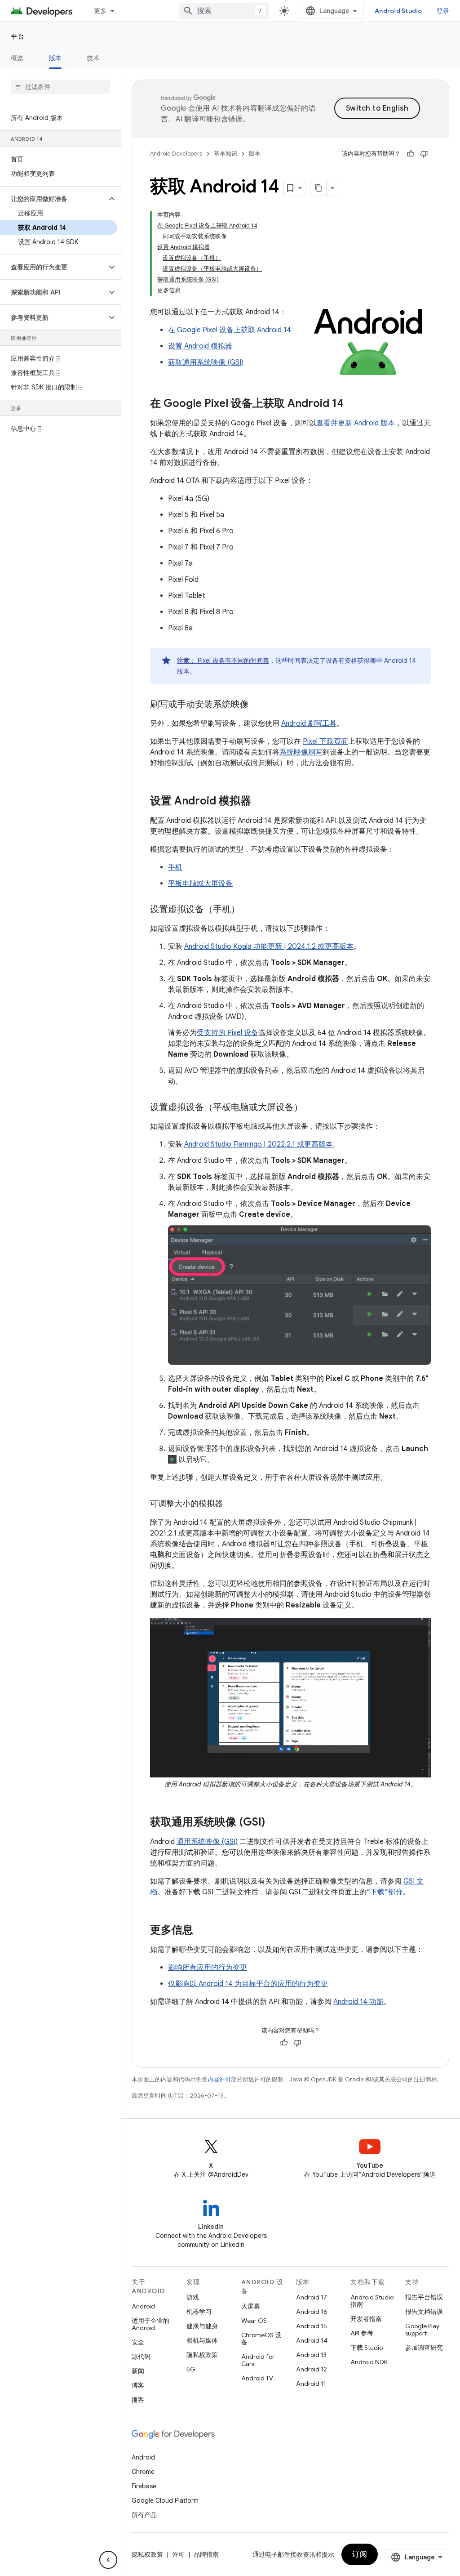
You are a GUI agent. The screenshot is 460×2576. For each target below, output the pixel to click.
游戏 (193, 2297)
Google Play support (422, 2330)
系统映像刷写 (301, 752)
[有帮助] (411, 154)
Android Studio (398, 11)
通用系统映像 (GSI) (207, 1842)
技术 (93, 58)
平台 (18, 36)
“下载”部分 (385, 1892)
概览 (17, 58)
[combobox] (224, 11)
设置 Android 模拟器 (200, 346)
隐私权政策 (202, 2355)
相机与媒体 (202, 2340)
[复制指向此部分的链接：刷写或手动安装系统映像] (258, 705)
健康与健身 (202, 2326)
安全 (138, 2342)
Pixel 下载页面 (325, 741)
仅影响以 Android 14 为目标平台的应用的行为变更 (248, 1984)
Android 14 (312, 2340)
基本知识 (226, 154)
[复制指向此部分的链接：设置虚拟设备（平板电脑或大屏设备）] (312, 1108)
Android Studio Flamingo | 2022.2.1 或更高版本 (259, 1144)
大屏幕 (251, 2306)
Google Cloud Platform (165, 2500)
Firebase (144, 2486)
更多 (100, 11)
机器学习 (199, 2312)
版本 (55, 58)
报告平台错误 (424, 2297)
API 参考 (362, 2333)
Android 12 (312, 2369)
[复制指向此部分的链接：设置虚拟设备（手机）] (249, 910)
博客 (138, 2385)
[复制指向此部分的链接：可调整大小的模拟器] (232, 1505)
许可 (178, 2554)
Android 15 (312, 2326)
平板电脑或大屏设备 (200, 884)
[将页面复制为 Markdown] (318, 188)
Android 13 (311, 2355)
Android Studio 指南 (372, 2301)
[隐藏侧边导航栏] (108, 2560)
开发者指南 (366, 2319)
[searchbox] (60, 87)
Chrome (143, 2472)
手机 (175, 867)
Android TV (257, 2378)
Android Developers (176, 154)
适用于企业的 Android (150, 2324)
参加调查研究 (424, 2348)
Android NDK (369, 2362)
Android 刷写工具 (309, 723)
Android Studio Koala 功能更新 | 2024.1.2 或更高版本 (269, 946)
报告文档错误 (424, 2312)
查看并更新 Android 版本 (356, 423)
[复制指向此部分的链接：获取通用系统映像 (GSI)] (274, 1823)
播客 (138, 2400)
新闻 (138, 2371)
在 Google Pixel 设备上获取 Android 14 (230, 330)
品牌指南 (206, 2554)
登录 (443, 11)
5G (191, 2369)
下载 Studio (367, 2348)
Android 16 (312, 2312)
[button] (53, 199)
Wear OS (254, 2321)
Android (143, 2306)
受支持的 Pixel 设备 (228, 1033)
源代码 (141, 2357)
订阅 (360, 2554)
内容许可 (219, 2079)
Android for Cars (258, 2360)
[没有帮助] (424, 154)
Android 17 (312, 2297)
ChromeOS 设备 (261, 2339)
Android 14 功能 (358, 2002)
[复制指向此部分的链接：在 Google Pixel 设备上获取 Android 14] (353, 404)
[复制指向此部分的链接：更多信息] (202, 1931)
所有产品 (144, 2515)
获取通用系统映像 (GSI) (206, 362)
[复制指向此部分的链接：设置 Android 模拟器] (260, 802)
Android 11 (311, 2384)
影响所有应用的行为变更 (208, 1968)
